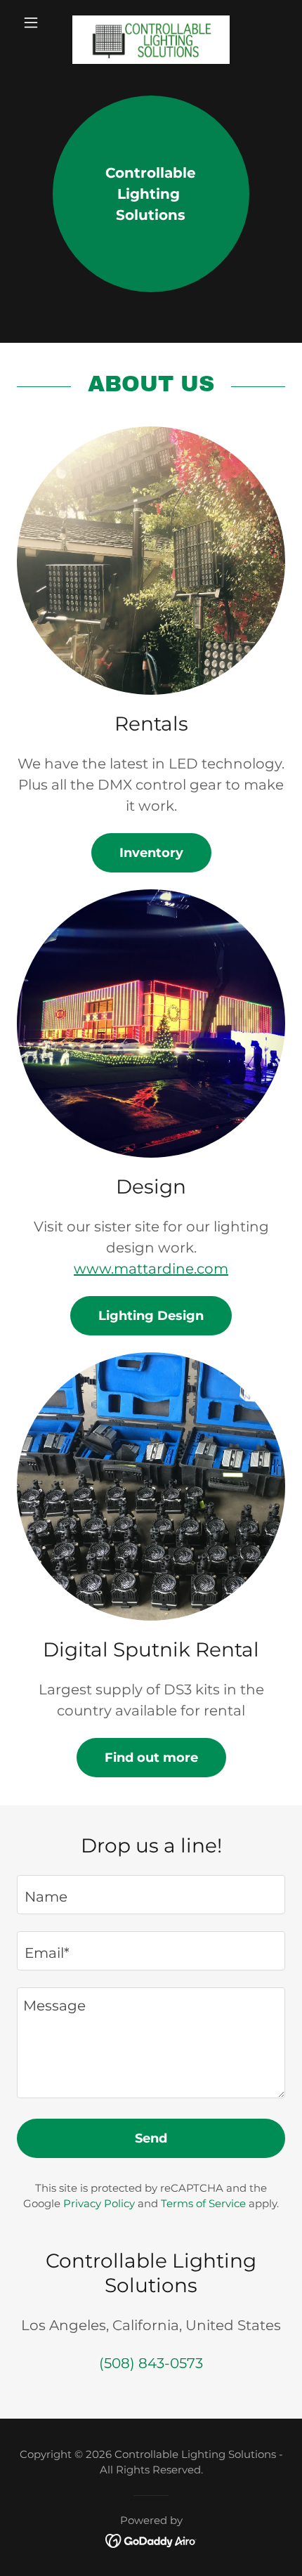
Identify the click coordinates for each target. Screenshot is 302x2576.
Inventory (151, 853)
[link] (151, 22)
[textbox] (151, 1895)
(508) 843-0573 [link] (151, 2363)
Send (151, 2138)
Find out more (151, 1758)
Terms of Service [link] (203, 2203)
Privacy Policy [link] (99, 2203)
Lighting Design (151, 1316)
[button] (37, 22)
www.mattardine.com (151, 1269)
